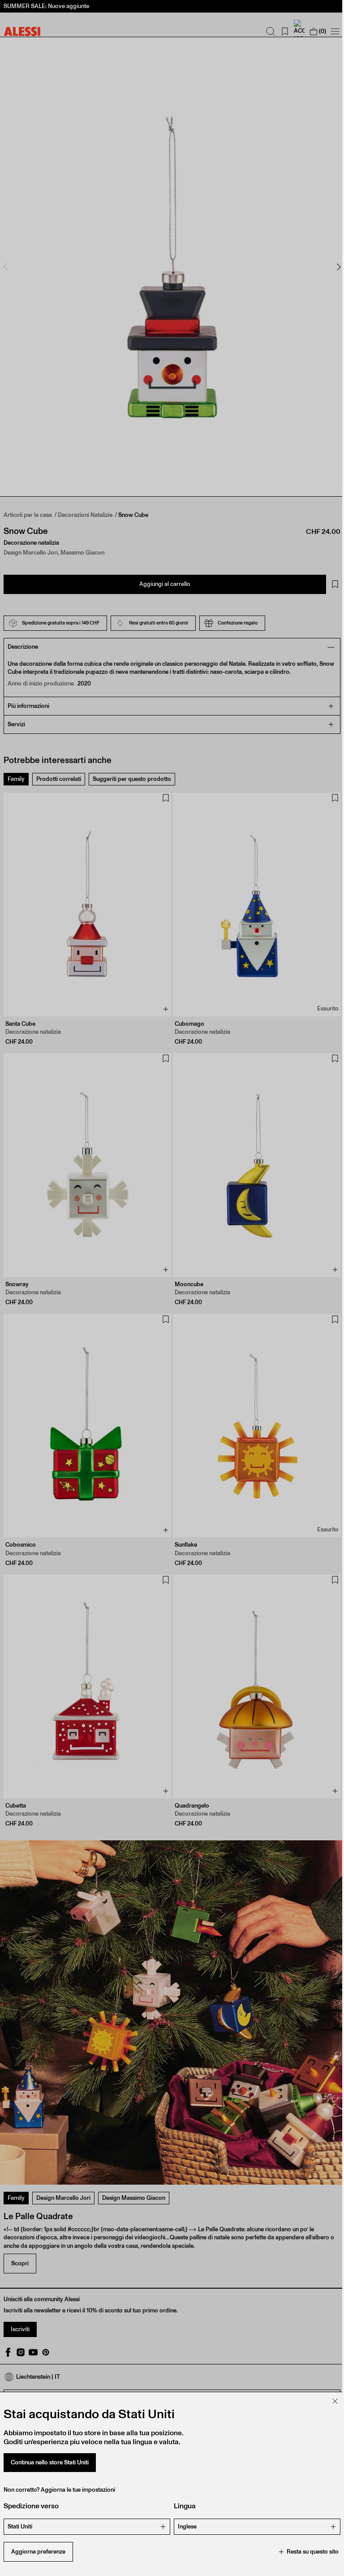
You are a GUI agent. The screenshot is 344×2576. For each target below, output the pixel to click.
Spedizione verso (31, 2506)
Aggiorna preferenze (38, 2552)
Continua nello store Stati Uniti (50, 2462)
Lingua (182, 2506)
